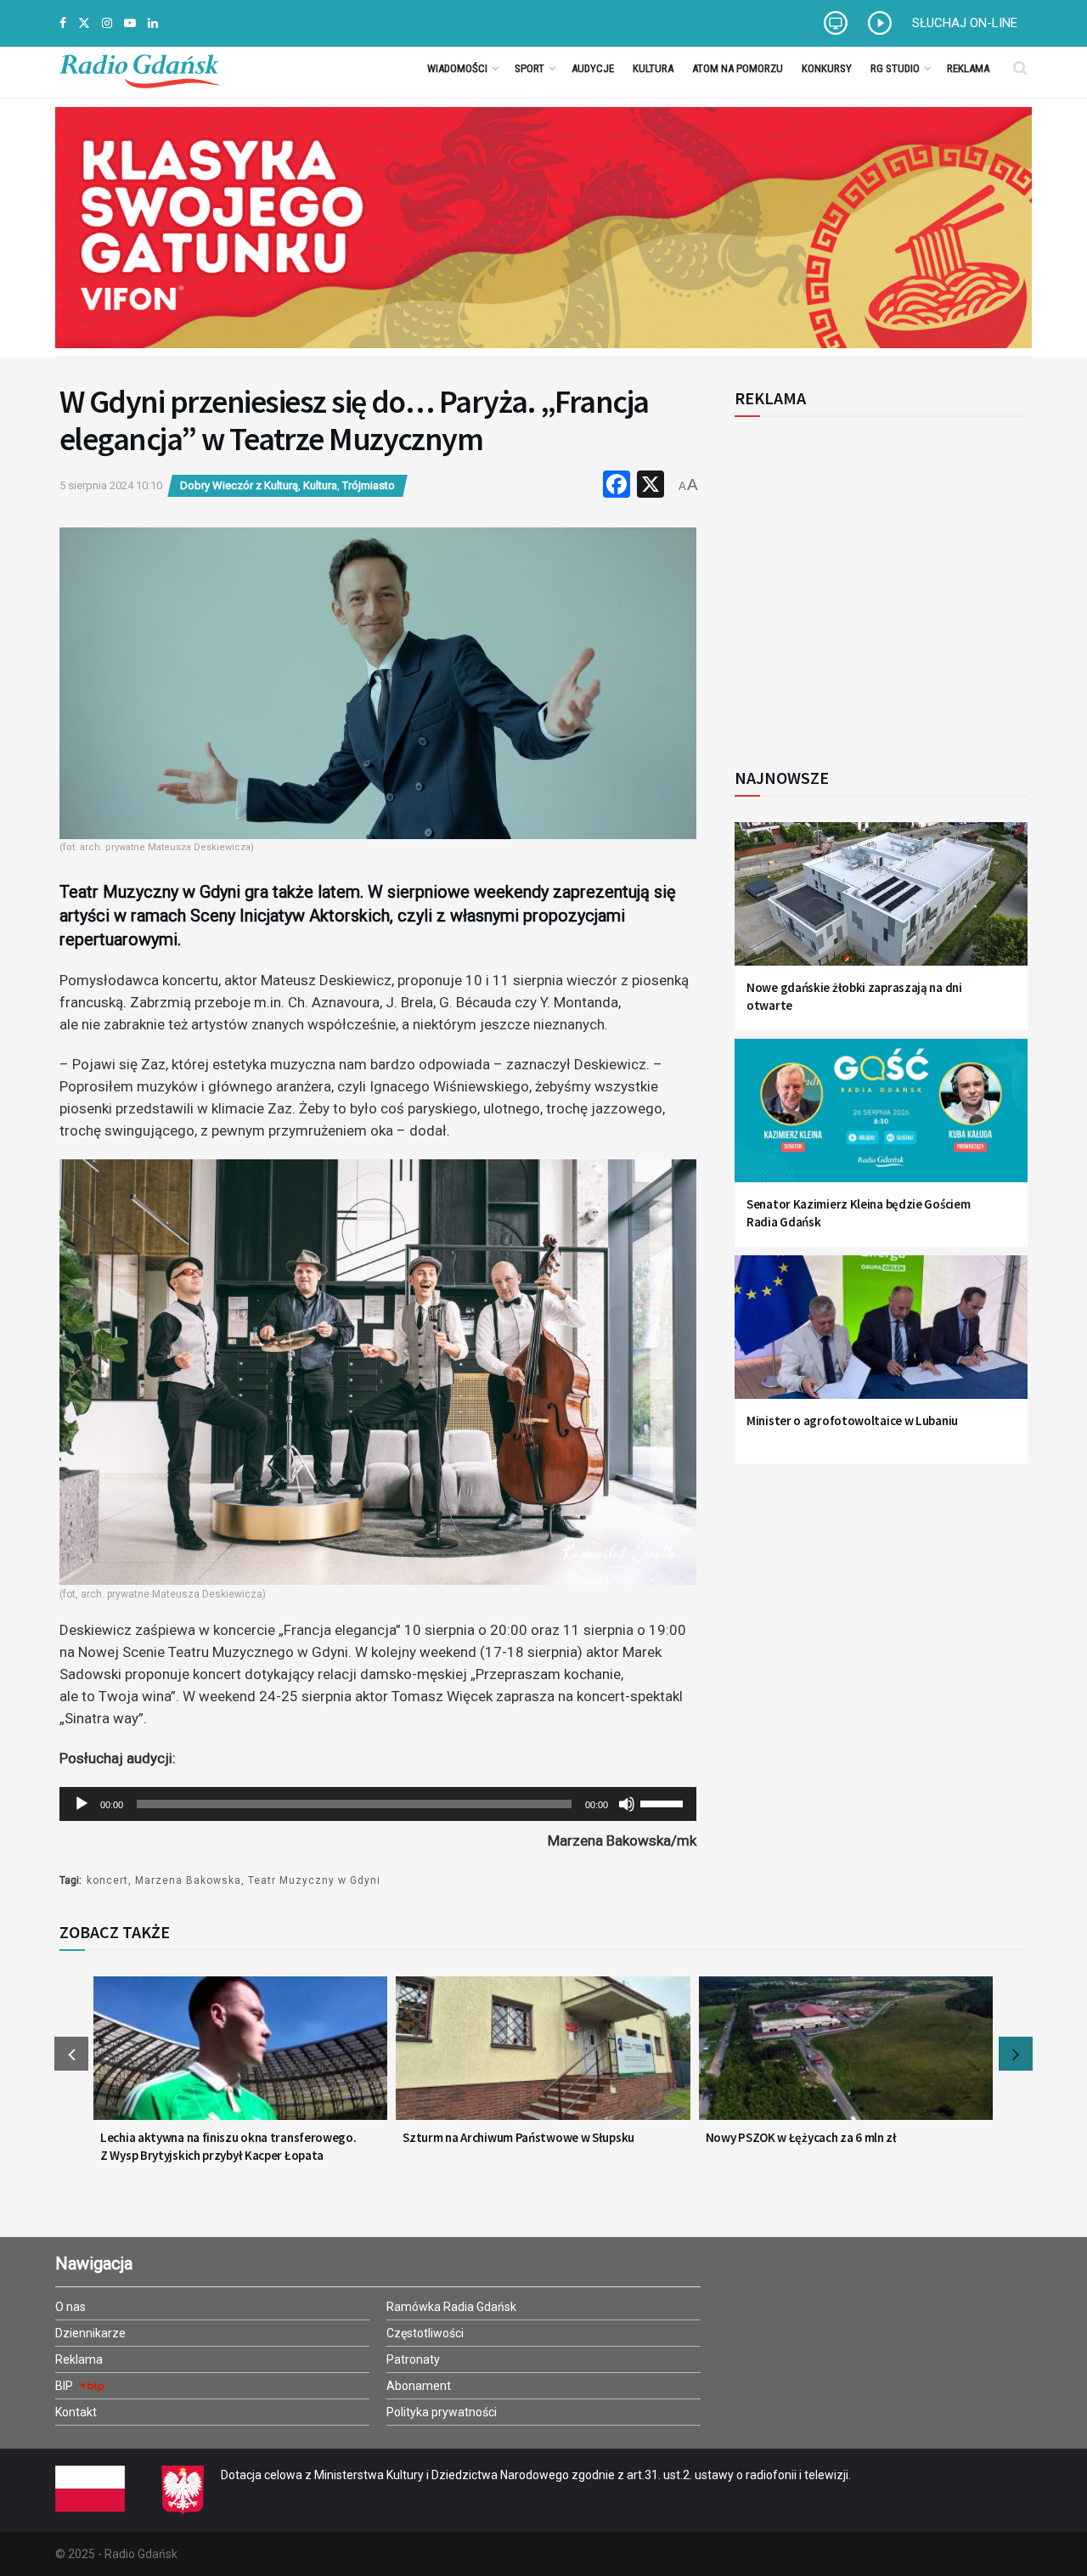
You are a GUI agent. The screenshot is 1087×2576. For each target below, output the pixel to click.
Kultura (653, 68)
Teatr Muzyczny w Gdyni (314, 1880)
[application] (378, 1804)
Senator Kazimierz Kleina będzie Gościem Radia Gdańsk (858, 1213)
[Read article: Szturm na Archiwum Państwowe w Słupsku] (543, 2059)
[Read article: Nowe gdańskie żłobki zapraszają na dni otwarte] (881, 904)
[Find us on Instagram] (107, 23)
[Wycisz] (627, 1804)
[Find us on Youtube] (130, 23)
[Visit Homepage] (139, 68)
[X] (651, 486)
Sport (529, 68)
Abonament (419, 2386)
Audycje (593, 68)
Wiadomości (457, 68)
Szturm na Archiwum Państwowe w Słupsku (518, 2137)
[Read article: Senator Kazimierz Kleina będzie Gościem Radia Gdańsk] (881, 1121)
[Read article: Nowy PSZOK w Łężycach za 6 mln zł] (846, 2059)
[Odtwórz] (82, 1804)
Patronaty (413, 2359)
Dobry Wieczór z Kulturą (239, 485)
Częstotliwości (425, 2333)
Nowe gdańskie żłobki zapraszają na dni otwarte (854, 996)
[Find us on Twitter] (84, 23)
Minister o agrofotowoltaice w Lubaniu (852, 1420)
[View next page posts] (1016, 2054)
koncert (107, 1880)
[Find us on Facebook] (63, 23)
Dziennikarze (90, 2333)
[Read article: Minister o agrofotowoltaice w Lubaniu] (881, 1337)
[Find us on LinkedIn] (153, 23)
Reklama (968, 68)
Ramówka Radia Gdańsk (451, 2307)
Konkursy (827, 68)
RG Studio (895, 68)
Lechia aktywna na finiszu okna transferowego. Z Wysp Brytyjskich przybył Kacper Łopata (228, 2146)
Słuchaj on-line (965, 23)
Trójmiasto (369, 485)
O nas (70, 2307)
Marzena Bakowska (188, 1880)
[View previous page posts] (71, 2054)
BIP (65, 2386)
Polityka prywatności (442, 2412)
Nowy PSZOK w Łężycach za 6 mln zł (801, 2137)
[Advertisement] (875, 583)
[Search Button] (1020, 68)
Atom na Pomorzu (738, 68)
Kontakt (76, 2412)
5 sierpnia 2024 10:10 (111, 485)
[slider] (664, 1802)
